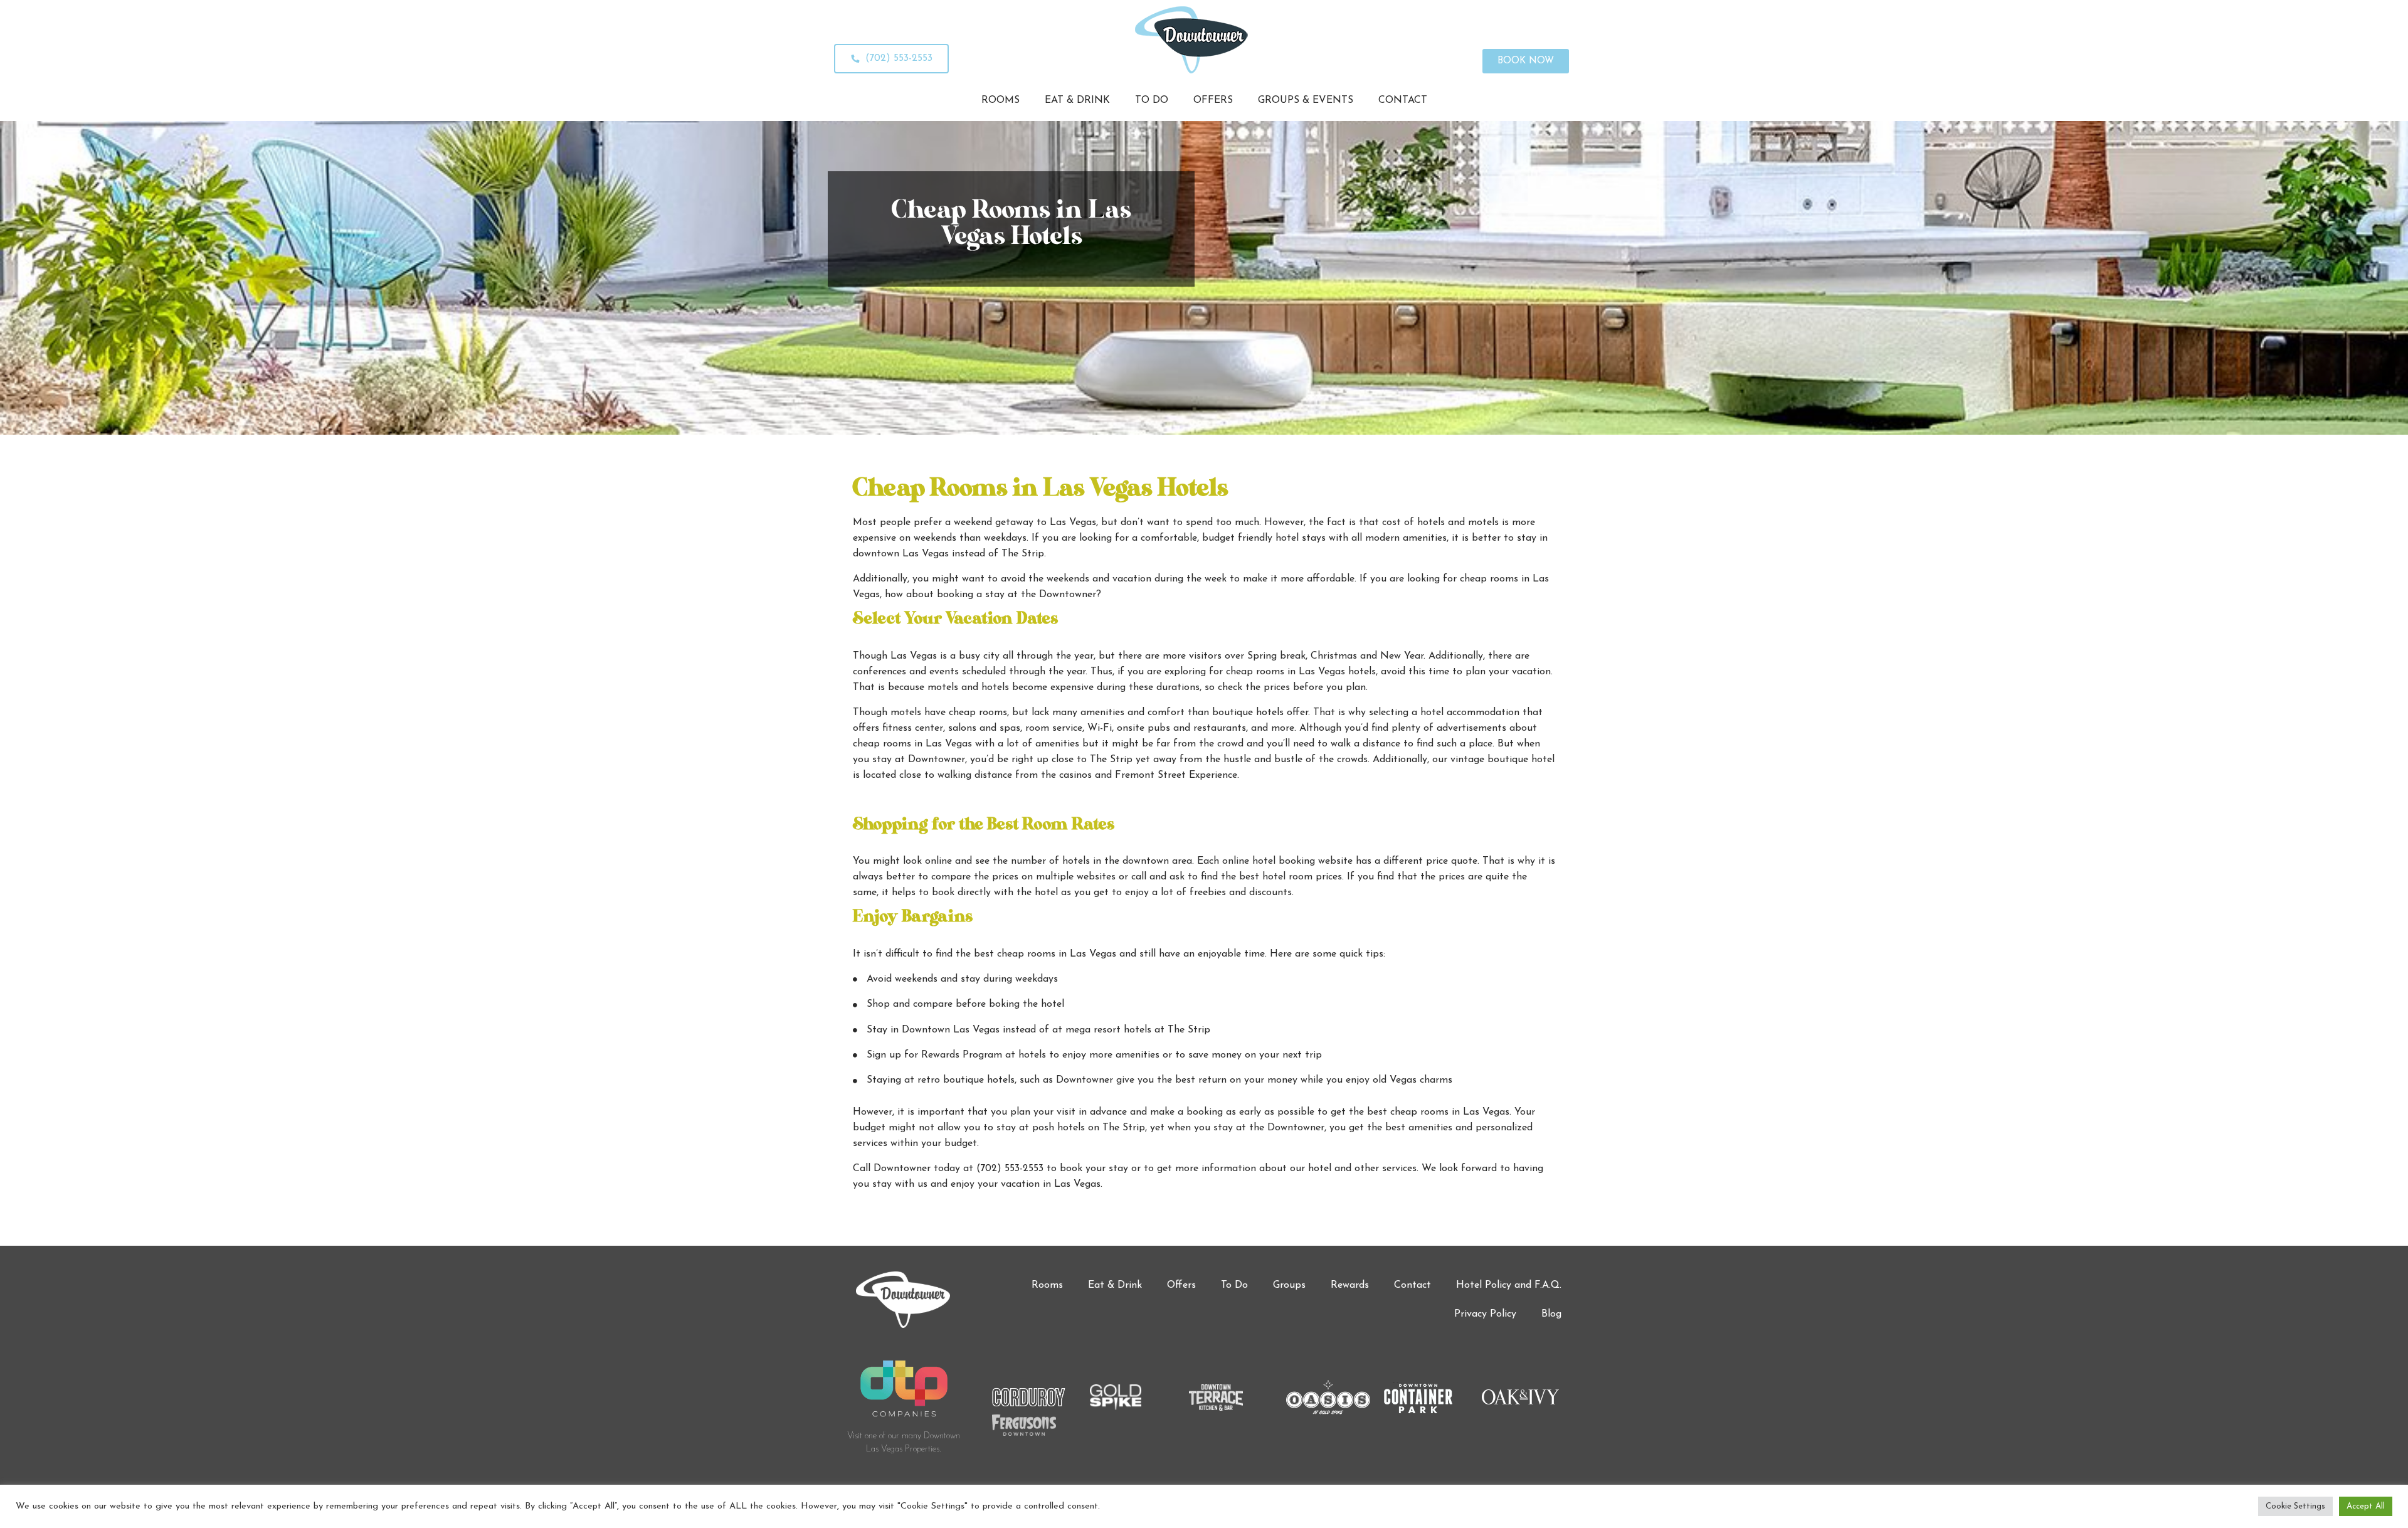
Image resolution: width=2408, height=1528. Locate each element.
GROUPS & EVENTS (1306, 100)
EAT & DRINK (1077, 100)
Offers (1181, 1285)
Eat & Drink (1115, 1285)
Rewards (1350, 1285)
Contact (1413, 1285)
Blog (1551, 1314)
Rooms (1047, 1285)
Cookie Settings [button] (2295, 1506)
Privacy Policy (1485, 1314)
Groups (1289, 1285)
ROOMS (1001, 100)
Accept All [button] (2366, 1506)
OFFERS (1213, 100)
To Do (1234, 1285)
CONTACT (1403, 100)
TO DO (1152, 100)
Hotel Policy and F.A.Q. (1509, 1285)
